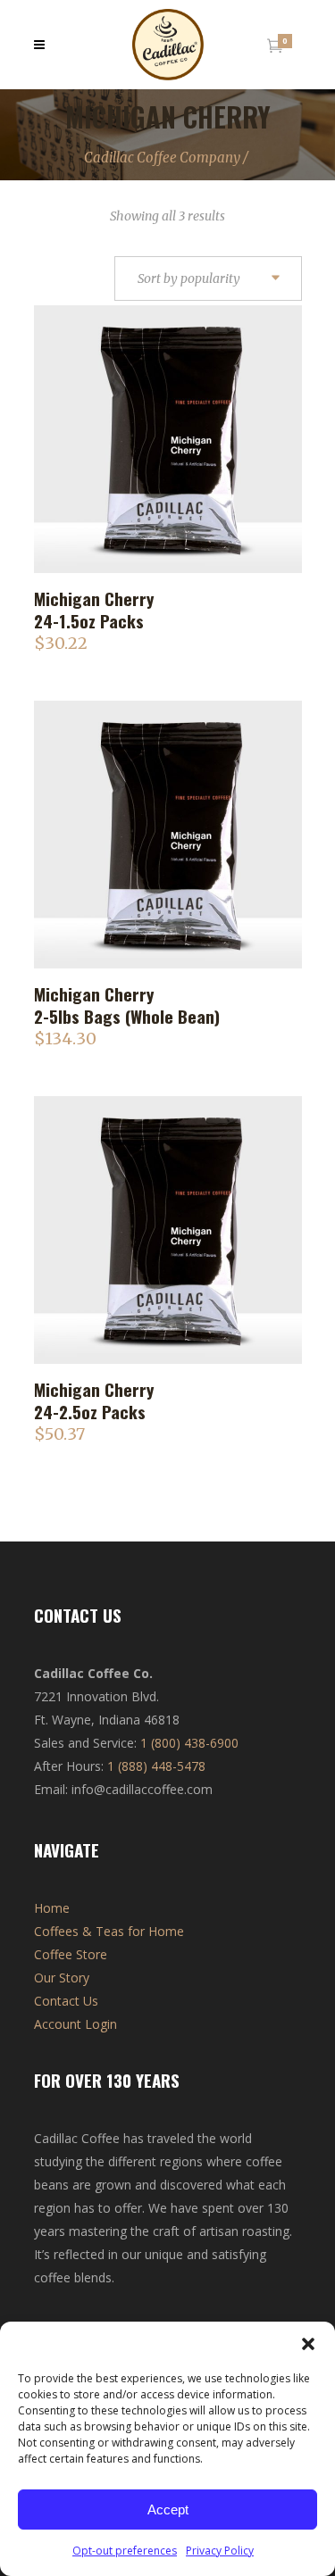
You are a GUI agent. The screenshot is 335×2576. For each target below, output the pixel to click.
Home (52, 1908)
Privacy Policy (220, 2551)
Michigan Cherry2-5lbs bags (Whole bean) (127, 1005)
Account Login (75, 2024)
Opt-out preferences (125, 2551)
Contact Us (66, 2001)
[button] (308, 2344)
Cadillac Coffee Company (162, 158)
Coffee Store (71, 1954)
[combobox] (208, 279)
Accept (168, 2510)
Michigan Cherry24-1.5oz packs (94, 609)
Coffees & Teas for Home (109, 1931)
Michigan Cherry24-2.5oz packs (94, 1400)
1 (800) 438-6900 (189, 1743)
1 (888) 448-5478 (156, 1766)
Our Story (62, 1978)
